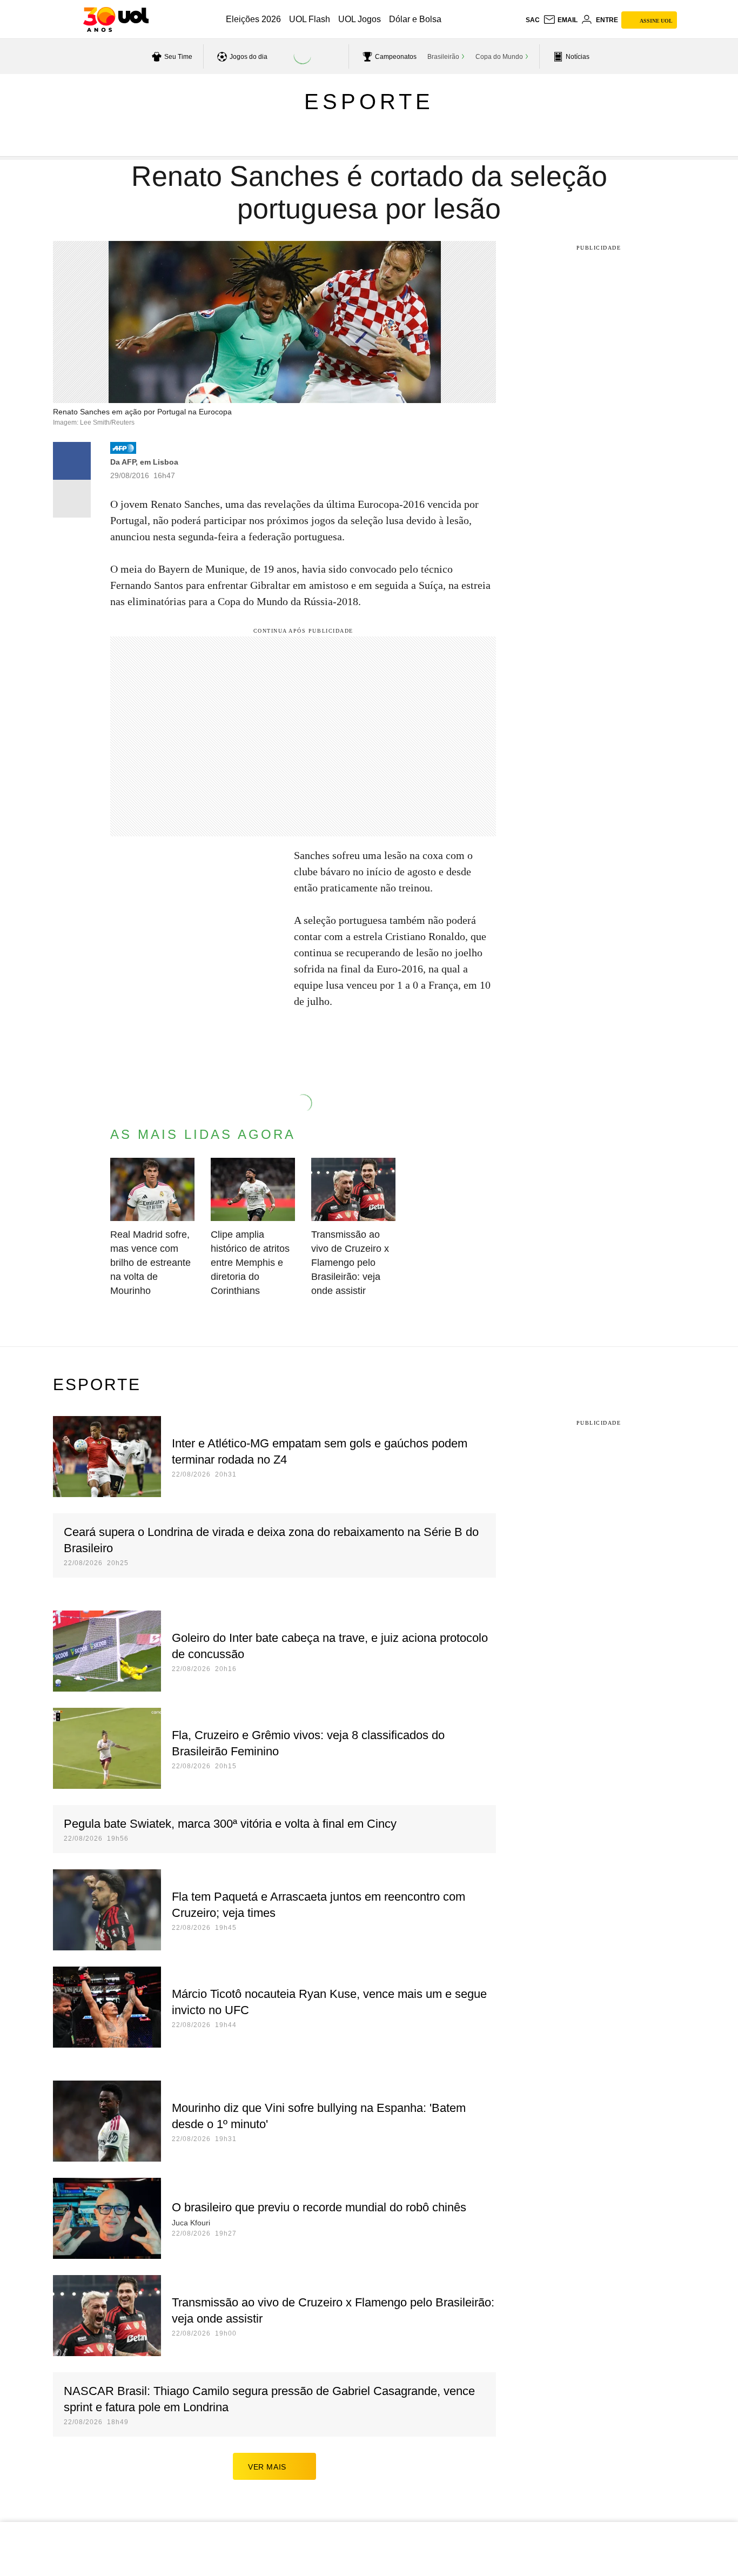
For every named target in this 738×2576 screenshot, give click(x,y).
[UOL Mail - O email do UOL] (560, 20)
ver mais (267, 2467)
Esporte (369, 102)
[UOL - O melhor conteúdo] (116, 19)
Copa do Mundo (499, 57)
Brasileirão (443, 57)
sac (533, 20)
